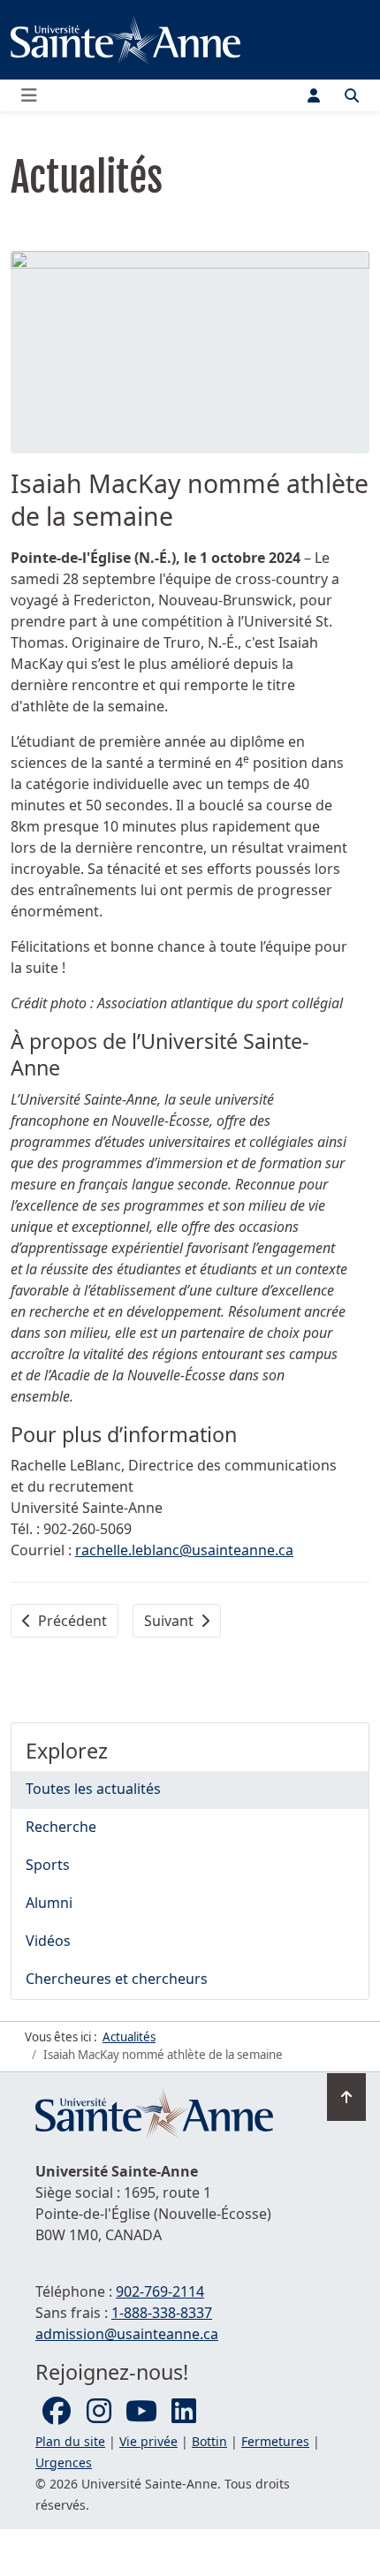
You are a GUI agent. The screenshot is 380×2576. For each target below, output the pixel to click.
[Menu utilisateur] (314, 95)
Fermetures (275, 2441)
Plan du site (70, 2441)
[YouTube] (141, 2412)
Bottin (209, 2441)
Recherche (61, 1827)
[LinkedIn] (184, 2412)
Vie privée (148, 2441)
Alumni (49, 1903)
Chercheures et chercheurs (117, 1979)
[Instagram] (99, 2412)
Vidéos (48, 1941)
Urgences (64, 2462)
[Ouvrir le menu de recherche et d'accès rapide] (352, 95)
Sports (48, 1865)
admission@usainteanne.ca (127, 2334)
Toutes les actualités (93, 1789)
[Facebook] (57, 2412)
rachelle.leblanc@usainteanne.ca (184, 1550)
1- (162, 2313)
